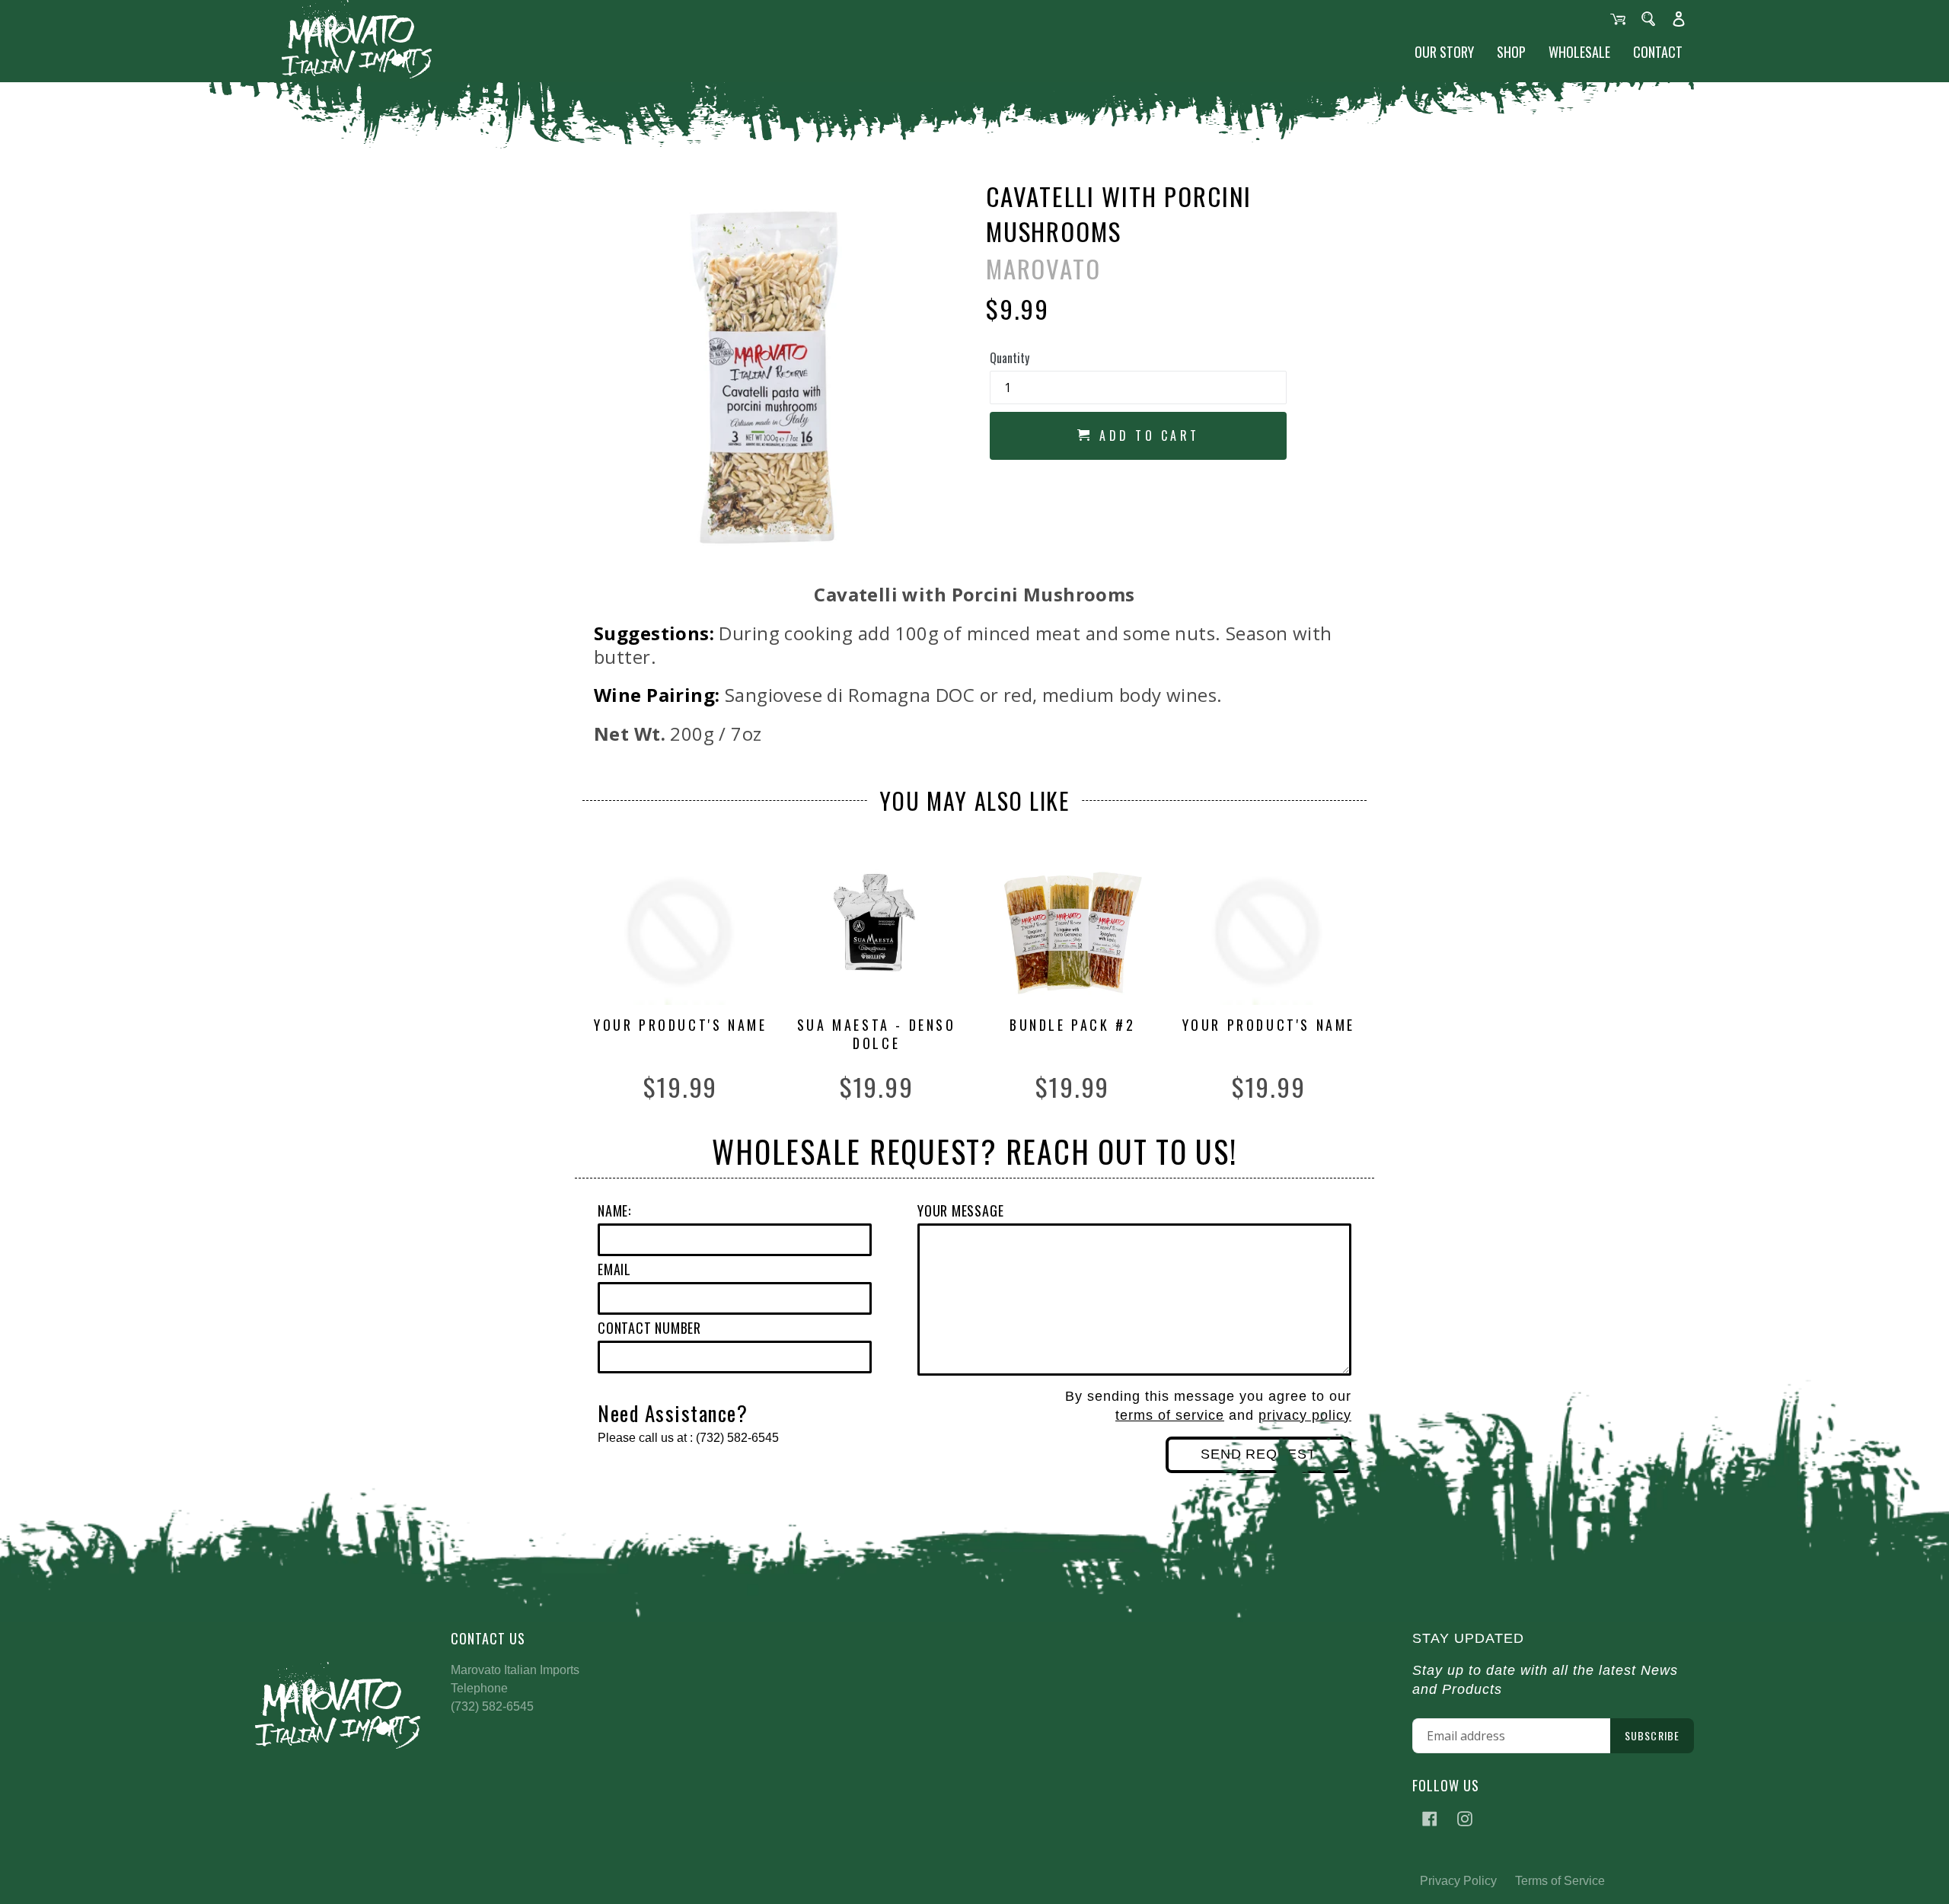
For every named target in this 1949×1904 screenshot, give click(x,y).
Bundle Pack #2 (1072, 1025)
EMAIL (614, 1269)
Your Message (960, 1210)
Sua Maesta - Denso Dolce (877, 1034)
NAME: (614, 1210)
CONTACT (1658, 52)
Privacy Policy (1458, 1881)
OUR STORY (1444, 52)
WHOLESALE (1579, 52)
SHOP (1511, 52)
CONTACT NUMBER (649, 1328)
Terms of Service (1560, 1881)
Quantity (1010, 358)
